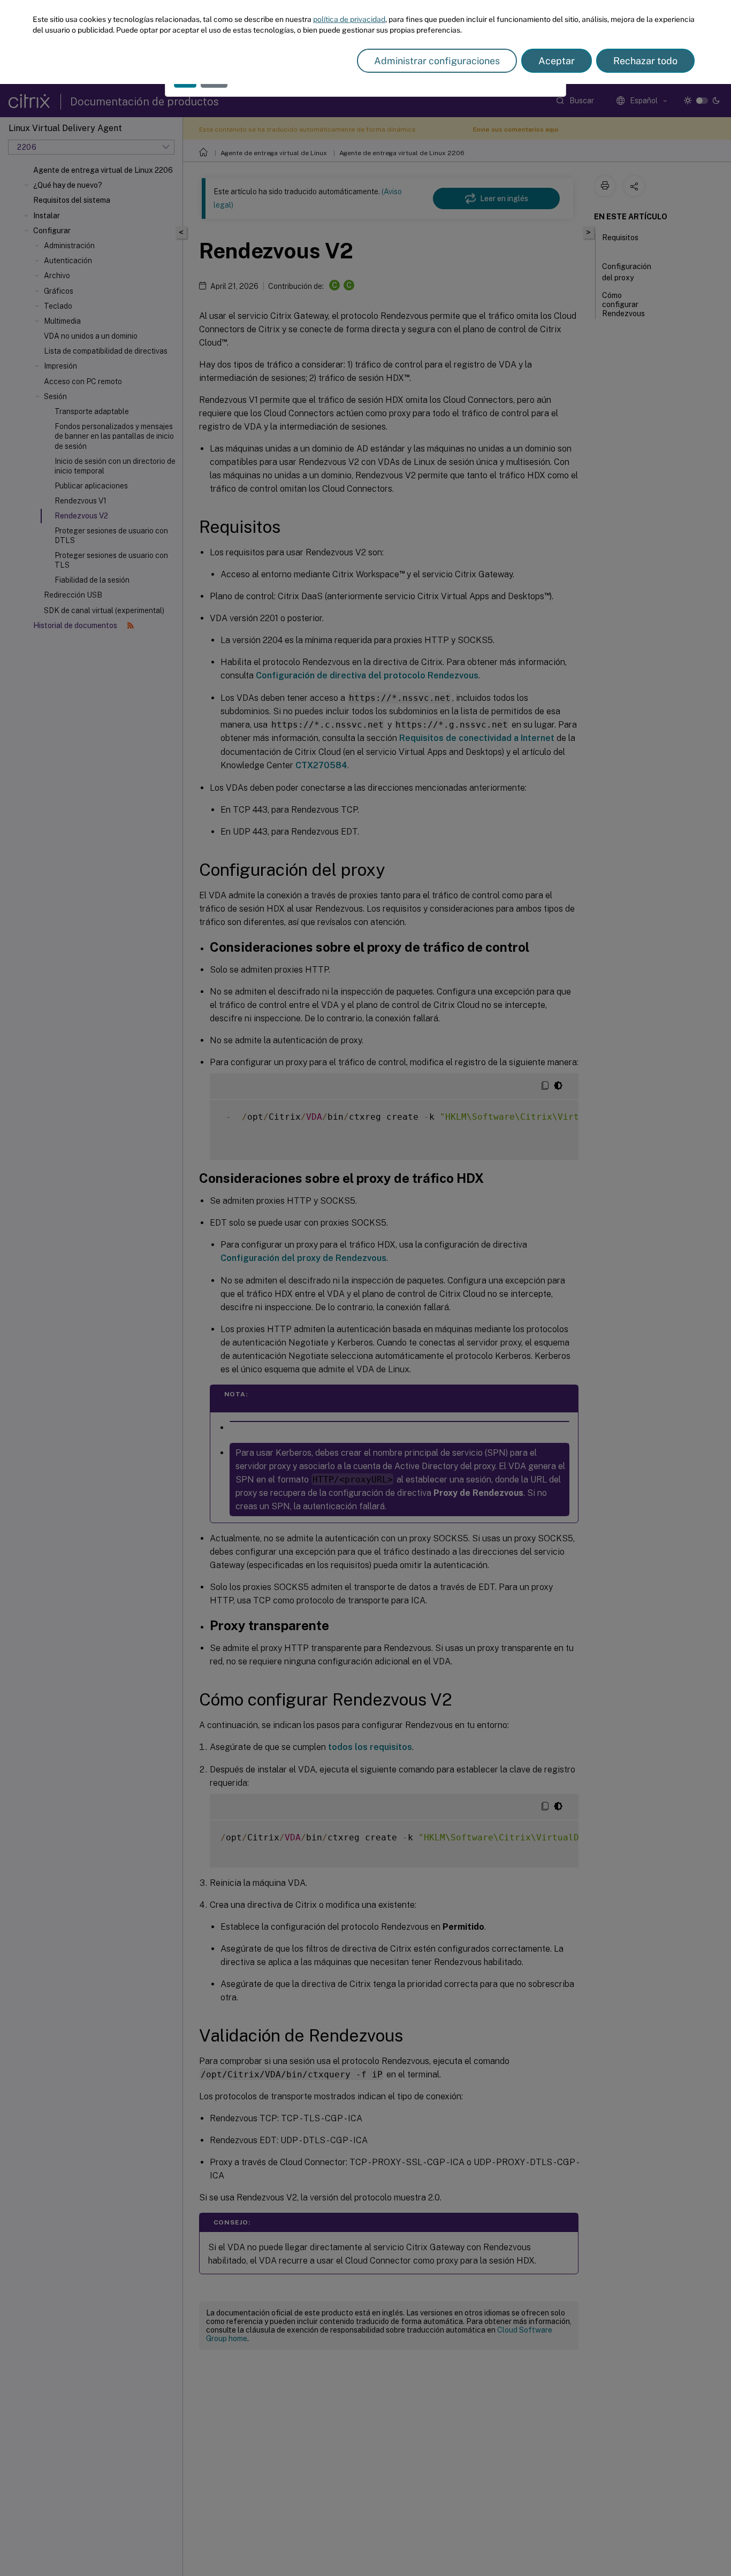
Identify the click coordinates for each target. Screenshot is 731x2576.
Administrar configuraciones (437, 61)
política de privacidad (349, 19)
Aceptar (557, 61)
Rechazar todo (645, 61)
